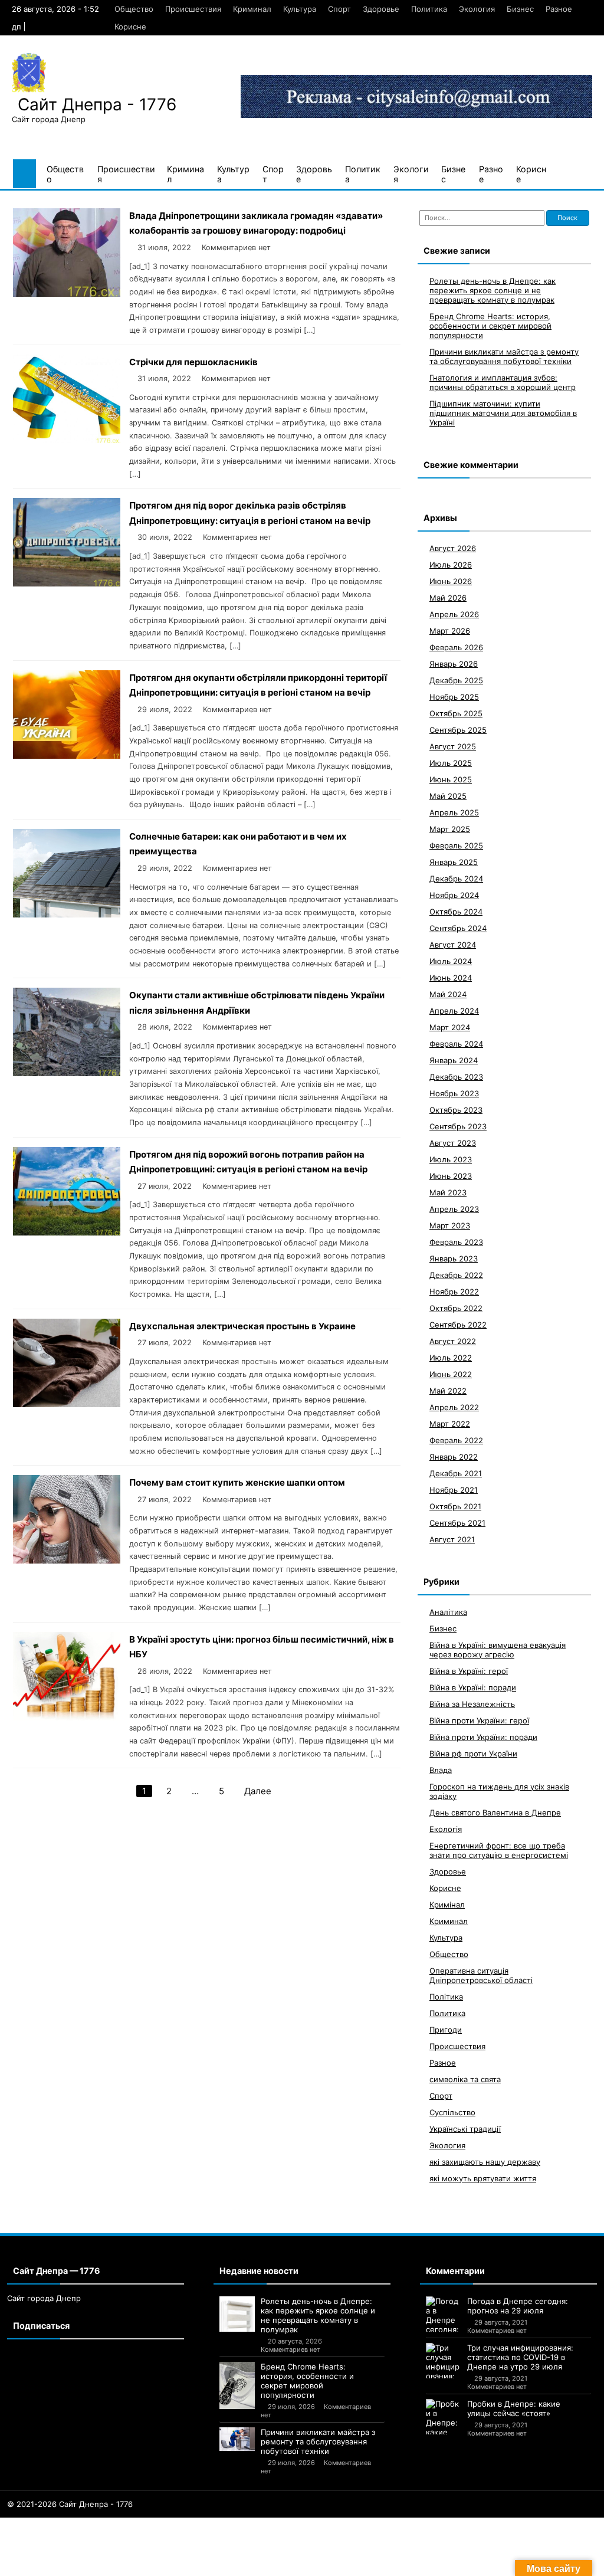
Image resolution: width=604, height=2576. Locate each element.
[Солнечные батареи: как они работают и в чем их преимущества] (67, 914)
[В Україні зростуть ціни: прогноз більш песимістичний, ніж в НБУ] (67, 1717)
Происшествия (193, 9)
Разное (559, 9)
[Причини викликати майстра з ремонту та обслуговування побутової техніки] (237, 2439)
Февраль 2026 (456, 647)
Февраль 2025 (456, 845)
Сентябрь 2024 (458, 928)
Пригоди (446, 2030)
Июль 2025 (451, 763)
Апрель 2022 (454, 1407)
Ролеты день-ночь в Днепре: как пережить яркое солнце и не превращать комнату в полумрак (493, 290)
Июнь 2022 (451, 1374)
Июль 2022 (451, 1358)
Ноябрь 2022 (454, 1292)
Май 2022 (448, 1391)
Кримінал (447, 1905)
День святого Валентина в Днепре (495, 1813)
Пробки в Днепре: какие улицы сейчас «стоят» (514, 2408)
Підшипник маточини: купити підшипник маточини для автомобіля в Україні (503, 413)
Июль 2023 (451, 1159)
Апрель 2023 (454, 1209)
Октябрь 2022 (456, 1308)
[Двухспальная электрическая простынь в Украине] (67, 1404)
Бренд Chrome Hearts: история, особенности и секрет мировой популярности (490, 326)
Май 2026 (448, 598)
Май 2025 (448, 796)
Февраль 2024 (456, 1044)
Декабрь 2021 (456, 1473)
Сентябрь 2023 (458, 1126)
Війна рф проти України (473, 1754)
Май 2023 (448, 1192)
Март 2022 (450, 1424)
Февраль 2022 (456, 1440)
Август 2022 (453, 1341)
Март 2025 (450, 829)
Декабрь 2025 (456, 680)
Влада (441, 1770)
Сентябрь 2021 (457, 1523)
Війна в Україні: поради (473, 1687)
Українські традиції (465, 2129)
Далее (258, 1791)
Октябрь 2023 (456, 1110)
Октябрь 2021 (455, 1506)
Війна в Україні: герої (469, 1671)
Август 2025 (453, 746)
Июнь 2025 (451, 779)
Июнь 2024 (451, 978)
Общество (134, 9)
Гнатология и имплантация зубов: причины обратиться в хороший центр (503, 382)
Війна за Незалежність (472, 1704)
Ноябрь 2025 (454, 697)
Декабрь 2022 (456, 1275)
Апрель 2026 (454, 614)
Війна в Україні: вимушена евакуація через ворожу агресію (498, 1650)
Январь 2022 (454, 1457)
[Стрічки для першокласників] (67, 440)
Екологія (446, 1829)
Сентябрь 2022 (458, 1325)
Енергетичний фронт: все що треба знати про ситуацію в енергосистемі (499, 1850)
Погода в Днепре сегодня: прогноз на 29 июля (518, 2306)
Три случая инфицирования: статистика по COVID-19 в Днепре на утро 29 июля (520, 2357)
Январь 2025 (454, 862)
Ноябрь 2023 (454, 1093)
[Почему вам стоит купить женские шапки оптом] (67, 1560)
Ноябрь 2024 (454, 895)
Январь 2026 (454, 664)
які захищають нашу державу (485, 2162)
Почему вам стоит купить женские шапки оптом (237, 1482)
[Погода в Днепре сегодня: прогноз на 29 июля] (444, 2314)
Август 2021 (452, 1539)
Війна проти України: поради (483, 1737)
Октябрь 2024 (456, 912)
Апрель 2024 (454, 1011)
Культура (300, 9)
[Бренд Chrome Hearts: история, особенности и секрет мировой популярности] (237, 2385)
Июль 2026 (451, 565)
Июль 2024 (451, 961)
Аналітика (448, 1612)
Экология (477, 9)
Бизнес (520, 9)
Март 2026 (450, 631)
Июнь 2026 (451, 581)
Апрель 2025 (454, 812)
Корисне (130, 27)
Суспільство (452, 2112)
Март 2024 (450, 1027)
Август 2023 (453, 1143)
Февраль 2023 (456, 1242)
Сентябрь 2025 (458, 730)
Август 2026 (453, 548)
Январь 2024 (454, 1060)
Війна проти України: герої (479, 1720)
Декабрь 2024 (456, 879)
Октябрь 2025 (456, 713)
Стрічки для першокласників (193, 362)
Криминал (252, 9)
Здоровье (381, 9)
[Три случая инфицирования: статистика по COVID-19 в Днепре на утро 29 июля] (444, 2361)
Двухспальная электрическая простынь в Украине (242, 1326)
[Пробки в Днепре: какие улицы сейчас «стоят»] (444, 2417)
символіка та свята (465, 2079)
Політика (446, 1997)
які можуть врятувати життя (483, 2178)
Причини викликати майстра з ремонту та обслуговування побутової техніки (504, 356)
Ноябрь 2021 (454, 1490)
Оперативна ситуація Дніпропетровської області (481, 1975)
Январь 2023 (454, 1258)
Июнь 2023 (451, 1176)
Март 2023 (450, 1225)
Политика (429, 9)
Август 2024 (453, 945)
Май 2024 (448, 994)
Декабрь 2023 (456, 1077)
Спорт (339, 9)
